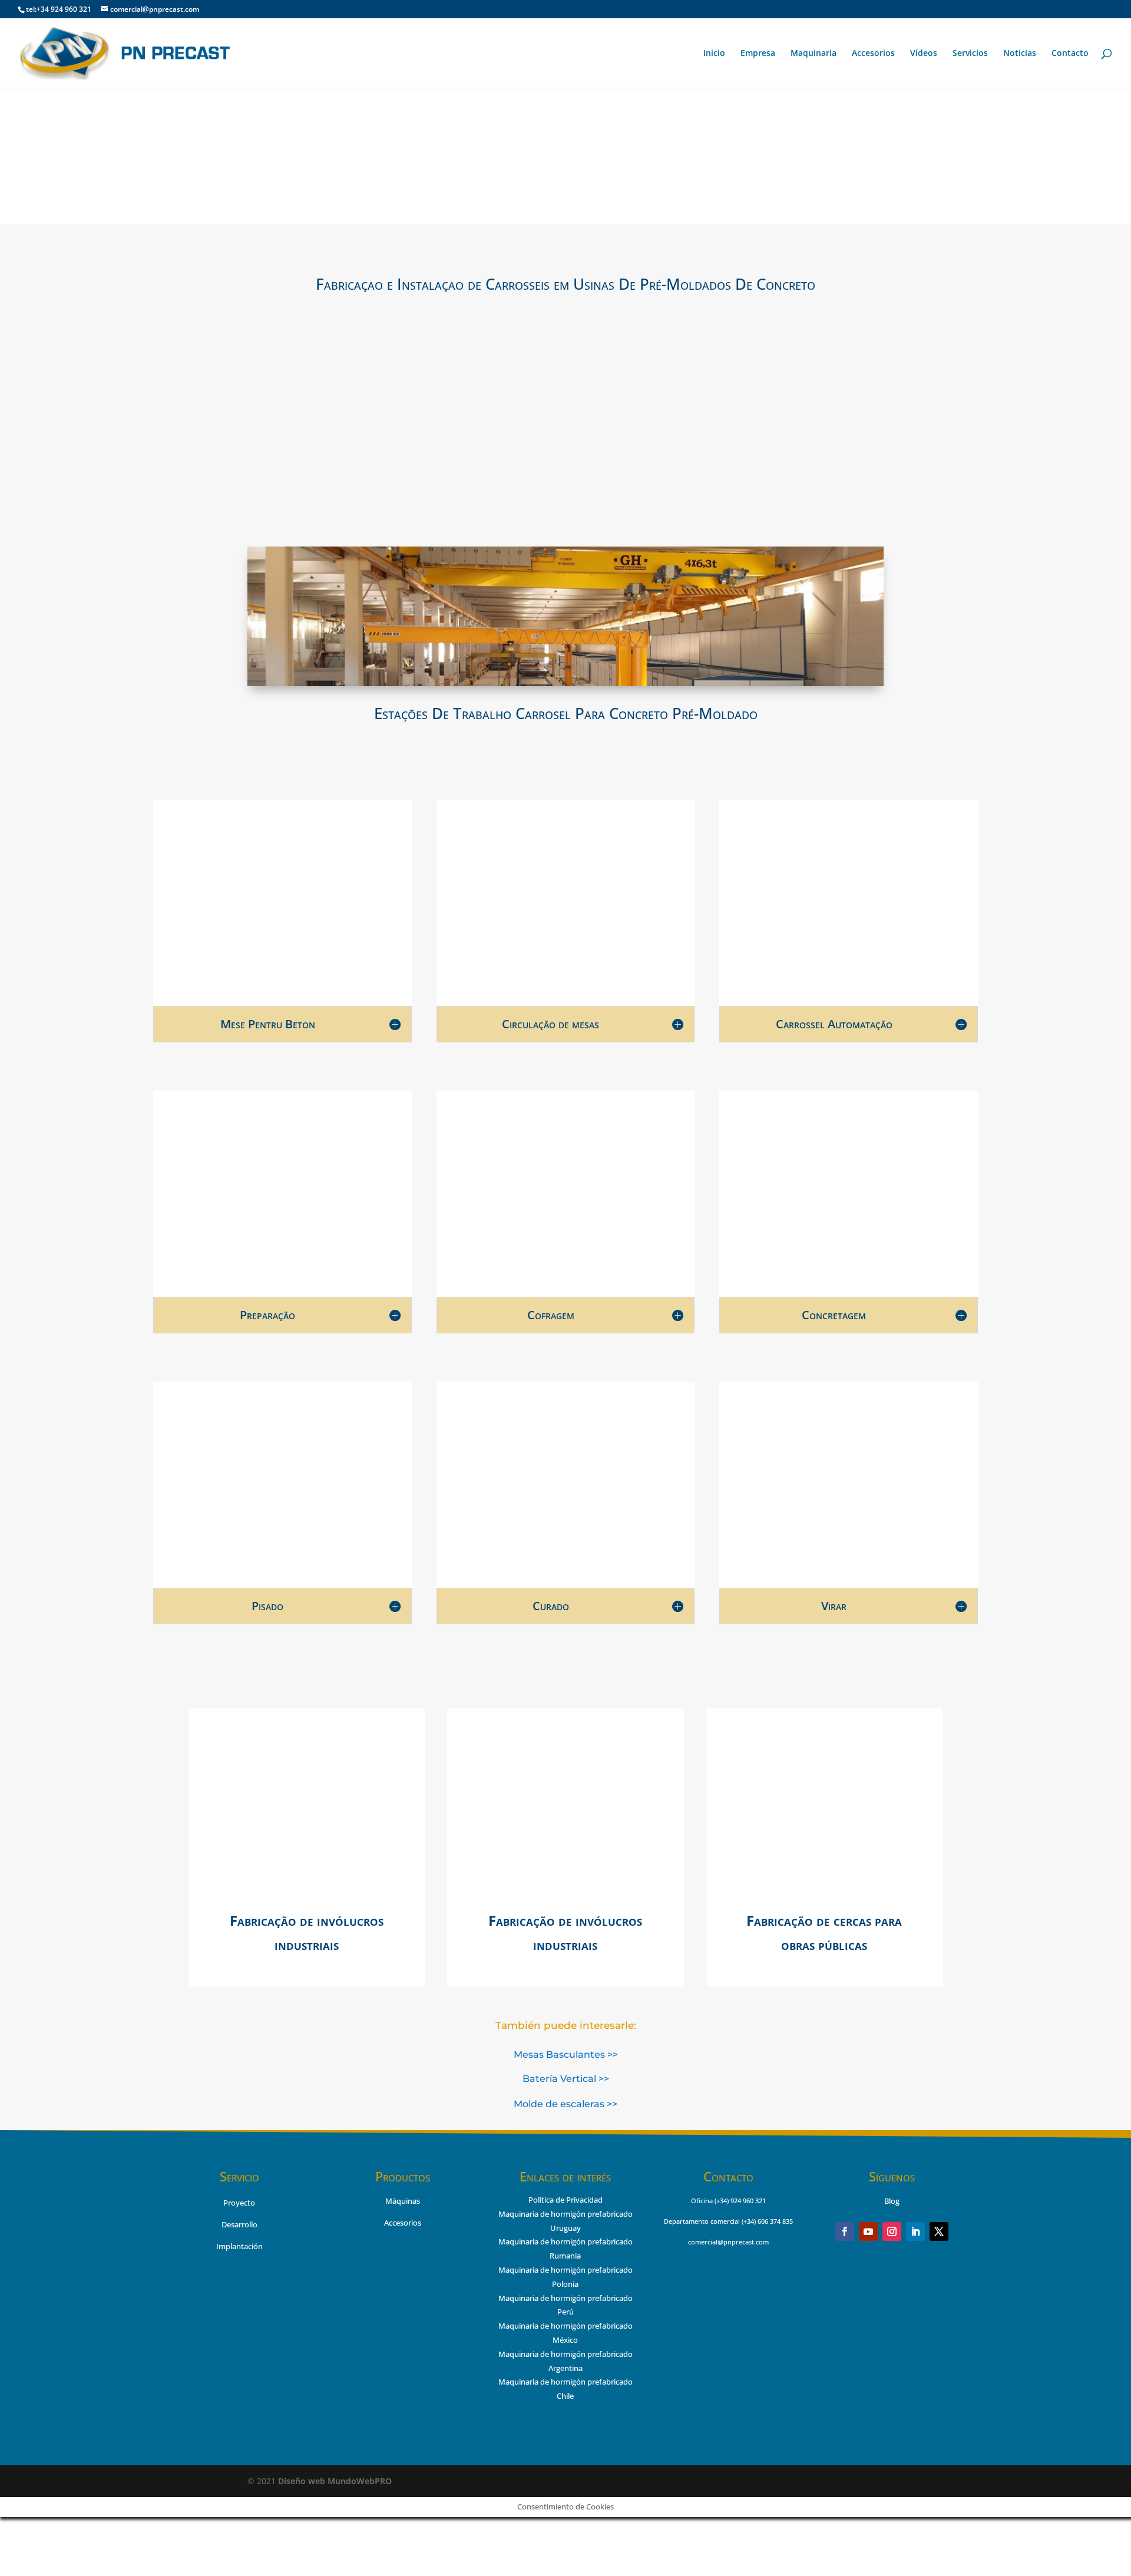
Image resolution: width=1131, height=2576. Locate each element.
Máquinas (403, 2201)
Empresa (758, 54)
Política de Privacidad (565, 2200)
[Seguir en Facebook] (845, 2231)
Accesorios (873, 54)
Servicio (239, 2176)
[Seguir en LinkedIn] (915, 2231)
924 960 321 (748, 2201)
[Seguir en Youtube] (868, 2231)
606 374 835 (775, 2221)
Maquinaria (813, 54)
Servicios (970, 54)
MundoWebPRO (335, 2481)
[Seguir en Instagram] (892, 2231)
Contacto (1070, 54)
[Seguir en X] (939, 2231)
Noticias (1020, 54)
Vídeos (924, 54)
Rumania (565, 2256)
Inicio (714, 54)
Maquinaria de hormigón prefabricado (565, 2241)
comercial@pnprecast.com (728, 2242)
